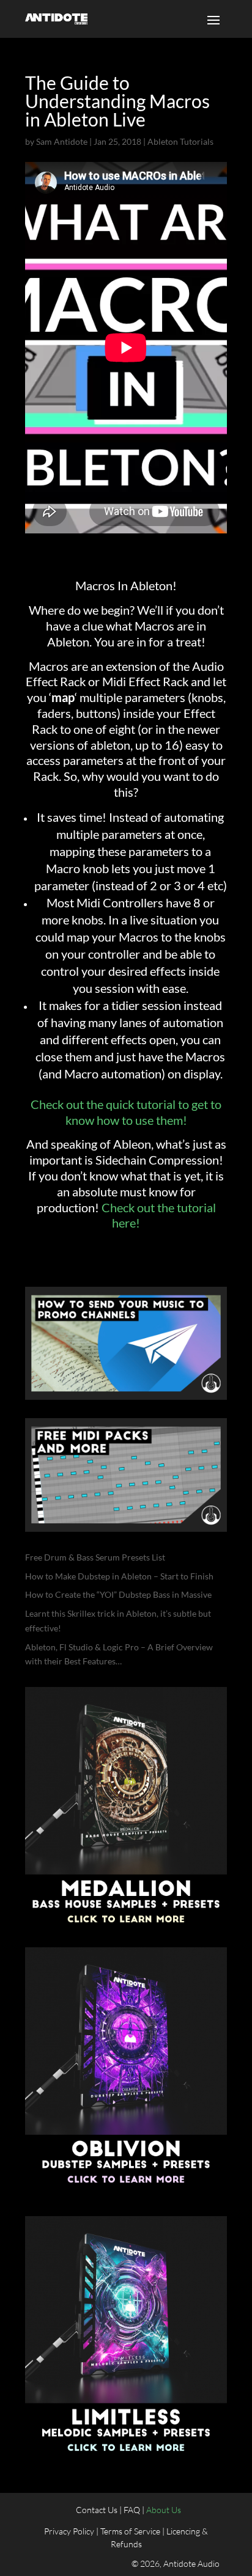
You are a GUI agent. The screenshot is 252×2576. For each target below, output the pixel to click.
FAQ (132, 2510)
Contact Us (98, 2510)
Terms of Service (130, 2531)
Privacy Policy (69, 2531)
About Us (164, 2510)
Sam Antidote (62, 141)
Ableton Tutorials (180, 141)
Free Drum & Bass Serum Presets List (95, 1557)
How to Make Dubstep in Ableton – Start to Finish (119, 1576)
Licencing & (187, 2531)
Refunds (126, 2544)
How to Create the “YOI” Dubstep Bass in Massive (118, 1594)
